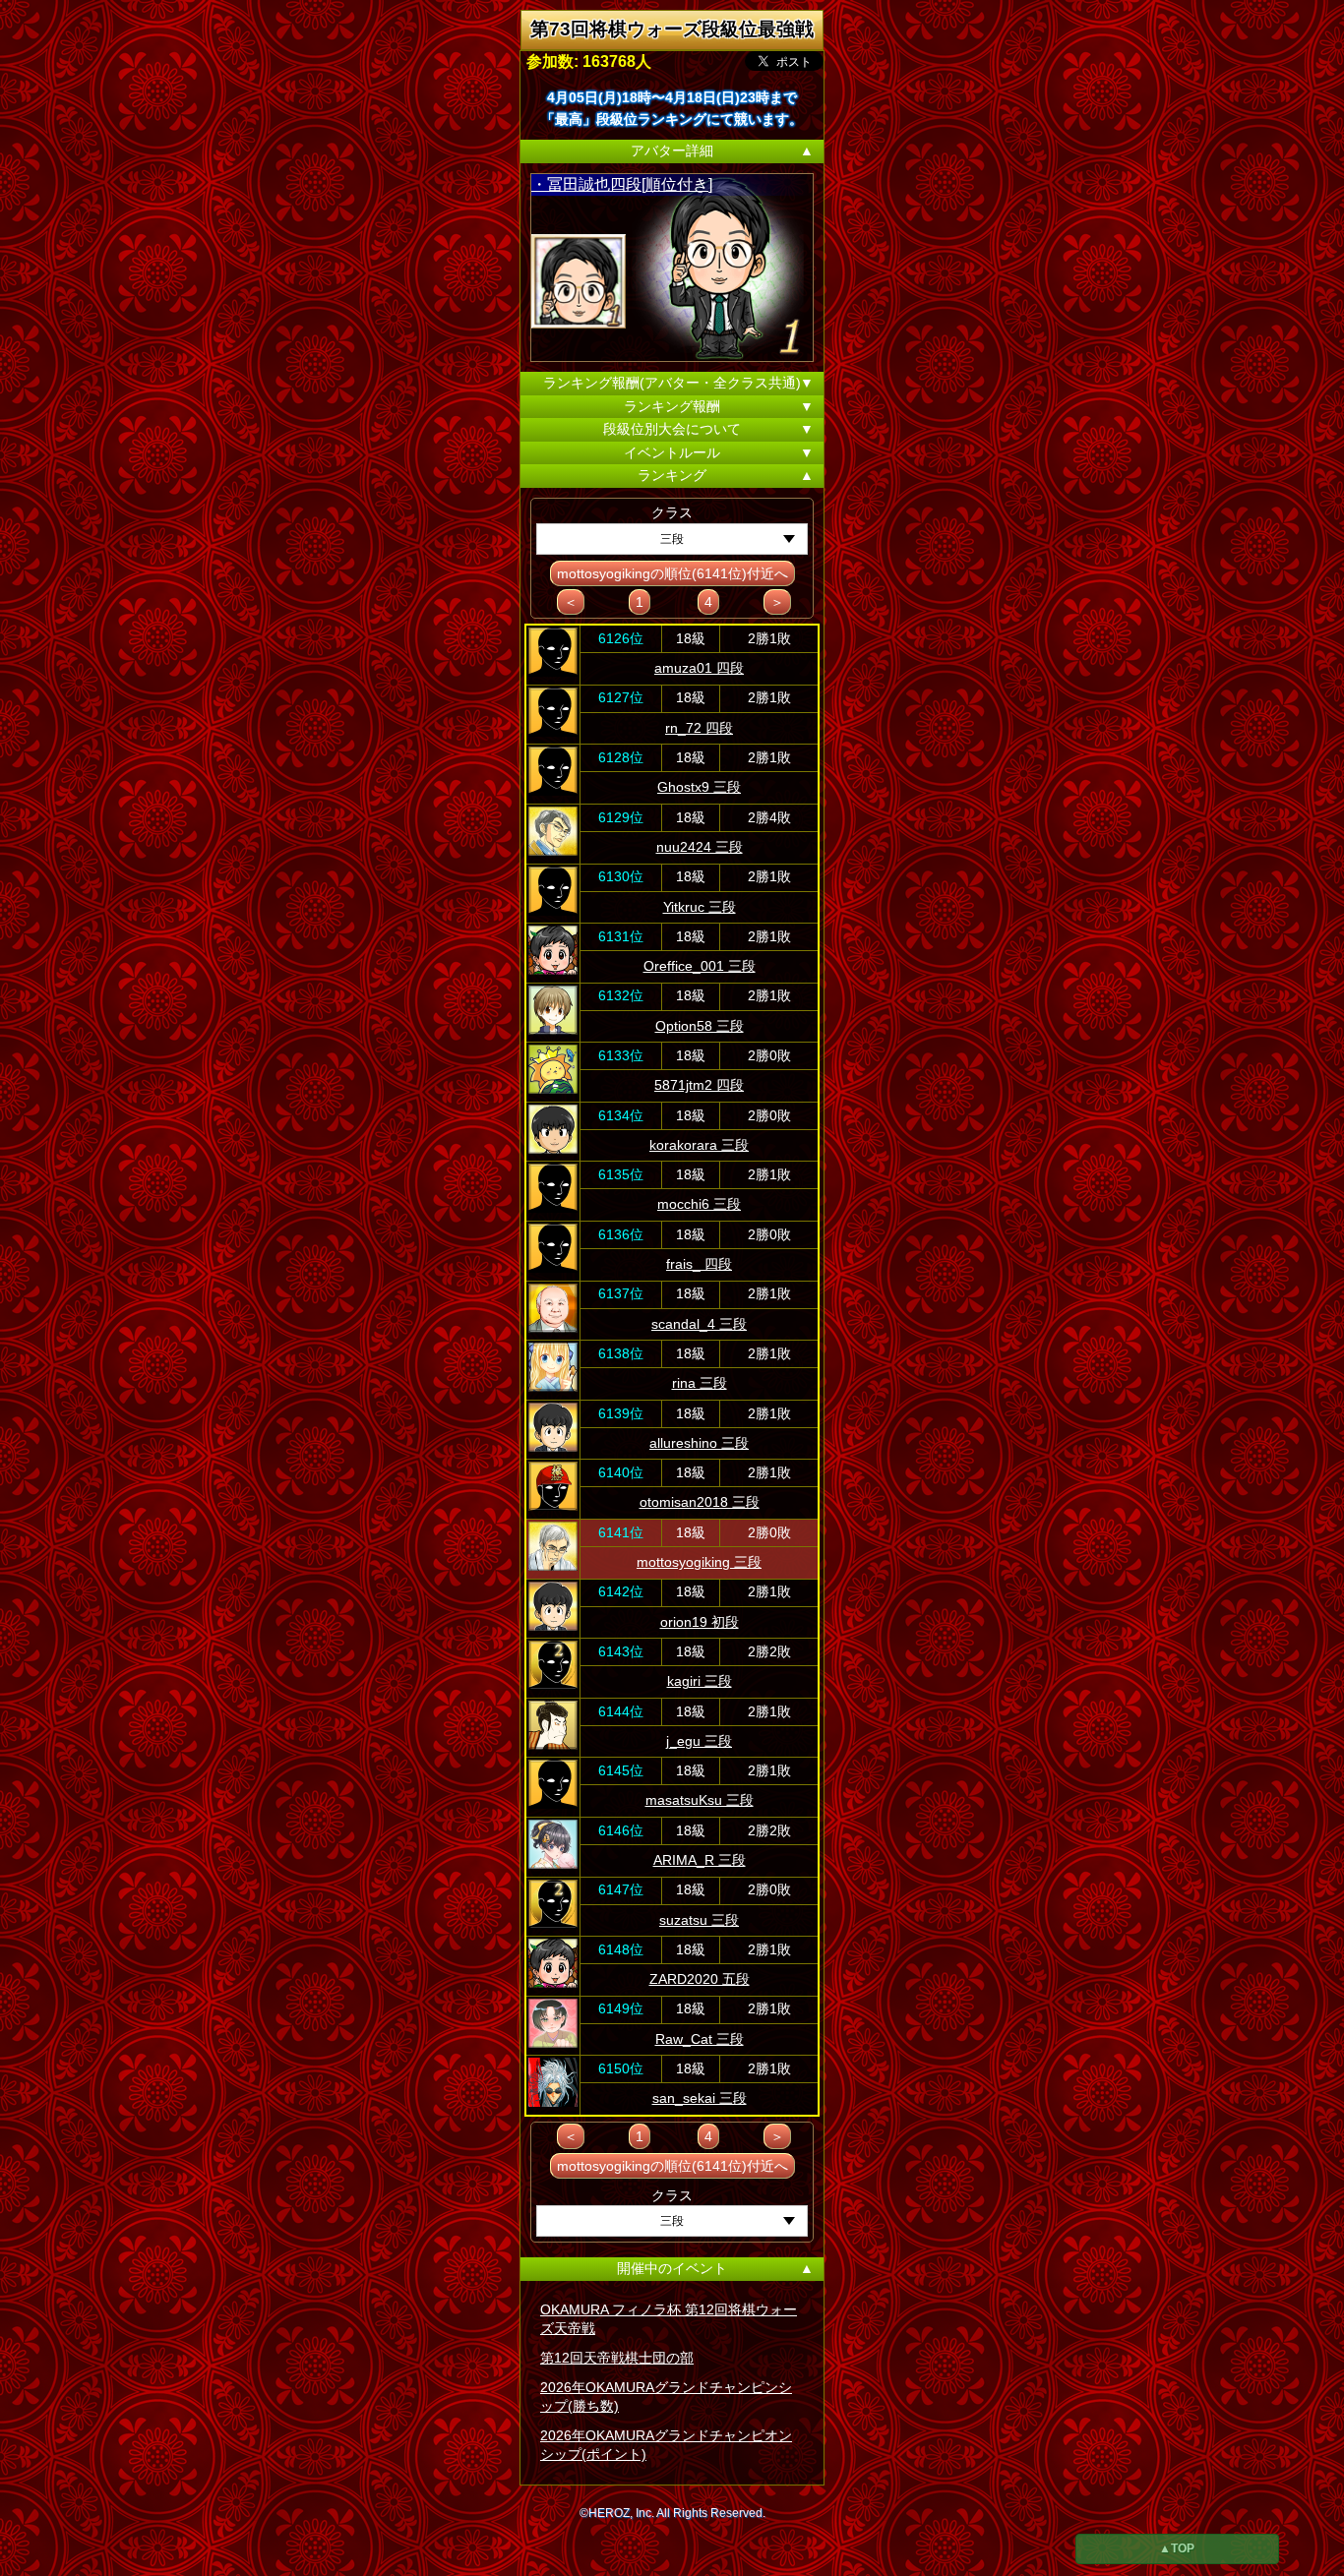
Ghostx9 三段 (699, 787)
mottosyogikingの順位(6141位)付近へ (672, 573)
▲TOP (1177, 2548)
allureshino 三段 (699, 1443)
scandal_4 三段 (699, 1324)
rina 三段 (700, 1383)
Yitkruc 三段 (700, 907)
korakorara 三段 (699, 1145)
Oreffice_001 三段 (700, 966)
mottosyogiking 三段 (699, 1562)
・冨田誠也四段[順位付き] (622, 184)
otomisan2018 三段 (700, 1502)
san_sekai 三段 (700, 2098)
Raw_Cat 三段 (700, 2039)
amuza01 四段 (699, 668)
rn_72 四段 (699, 728)
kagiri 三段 (700, 1681)
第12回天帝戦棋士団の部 (617, 2358)
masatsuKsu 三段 (700, 1800)
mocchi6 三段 (699, 1204)
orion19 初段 (700, 1622)
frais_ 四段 (699, 1264)
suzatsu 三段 (699, 1920)
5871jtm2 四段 (699, 1085)
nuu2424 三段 (700, 847)
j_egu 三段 (699, 1741)
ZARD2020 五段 (700, 1979)
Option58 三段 (700, 1026)
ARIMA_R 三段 (700, 1860)
